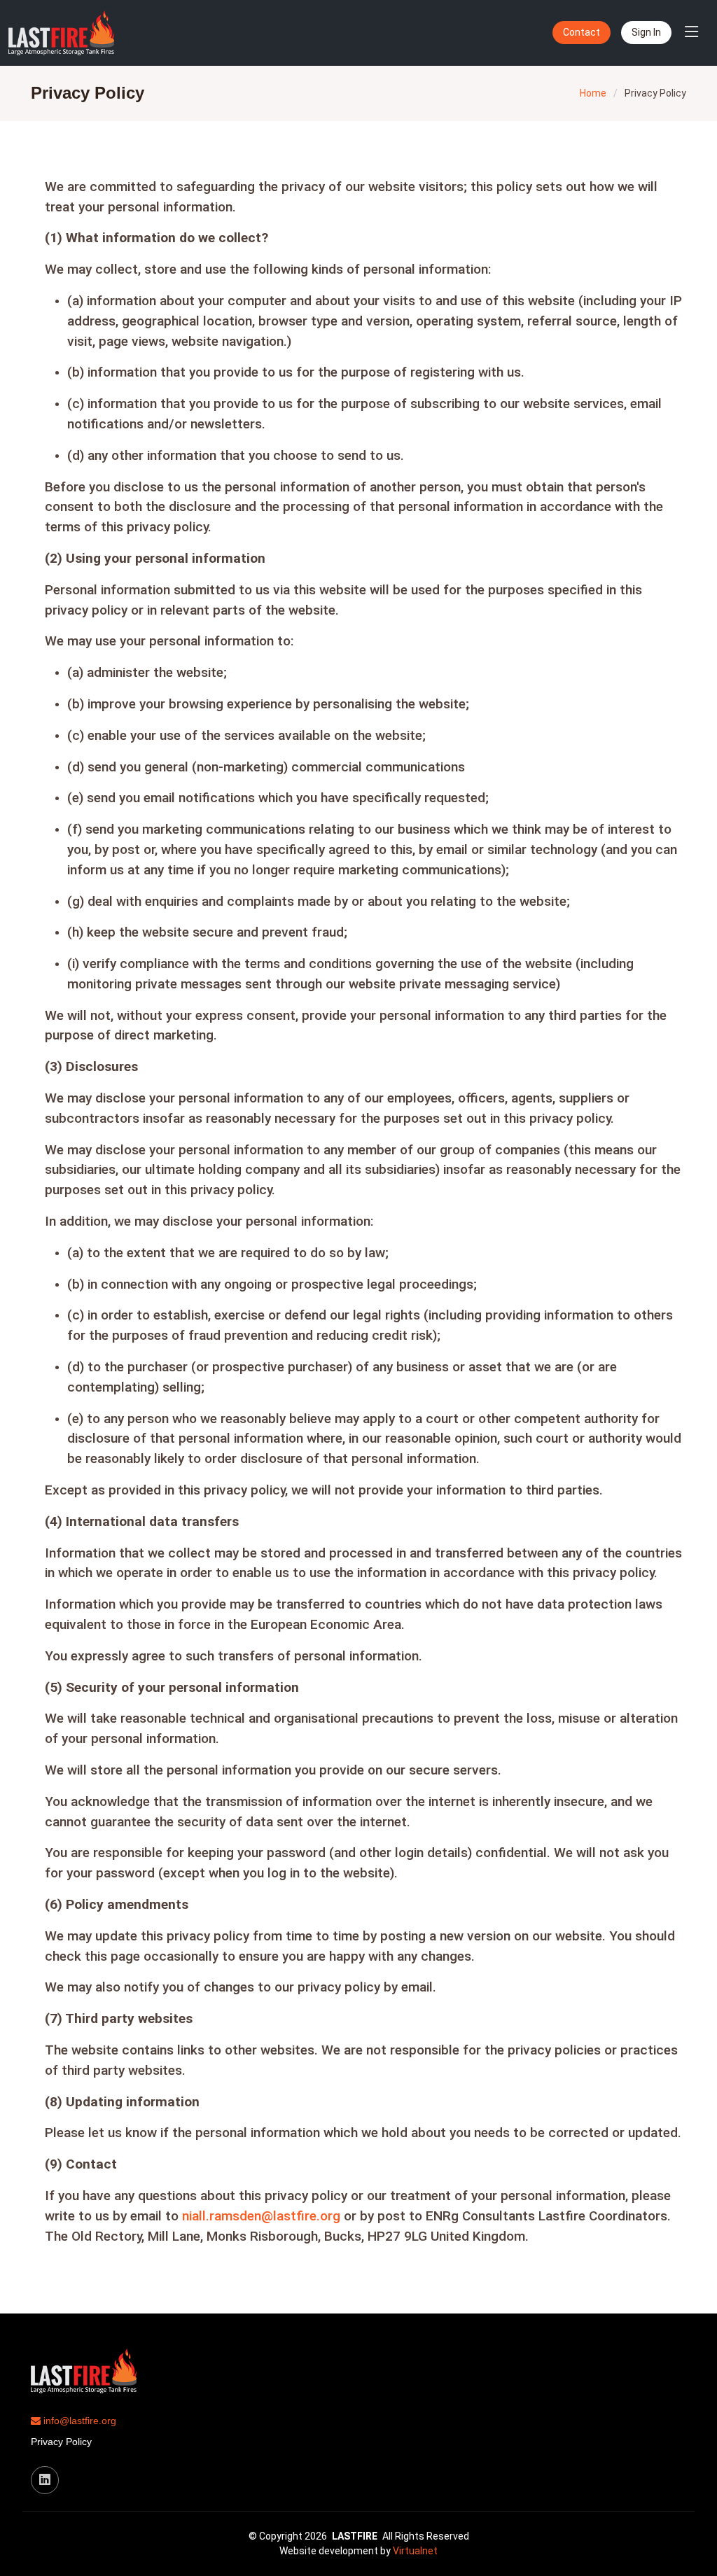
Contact (582, 32)
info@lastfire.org (78, 2421)
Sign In (646, 32)
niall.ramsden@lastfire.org (261, 2216)
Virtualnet (415, 2551)
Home (593, 93)
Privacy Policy (61, 2442)
